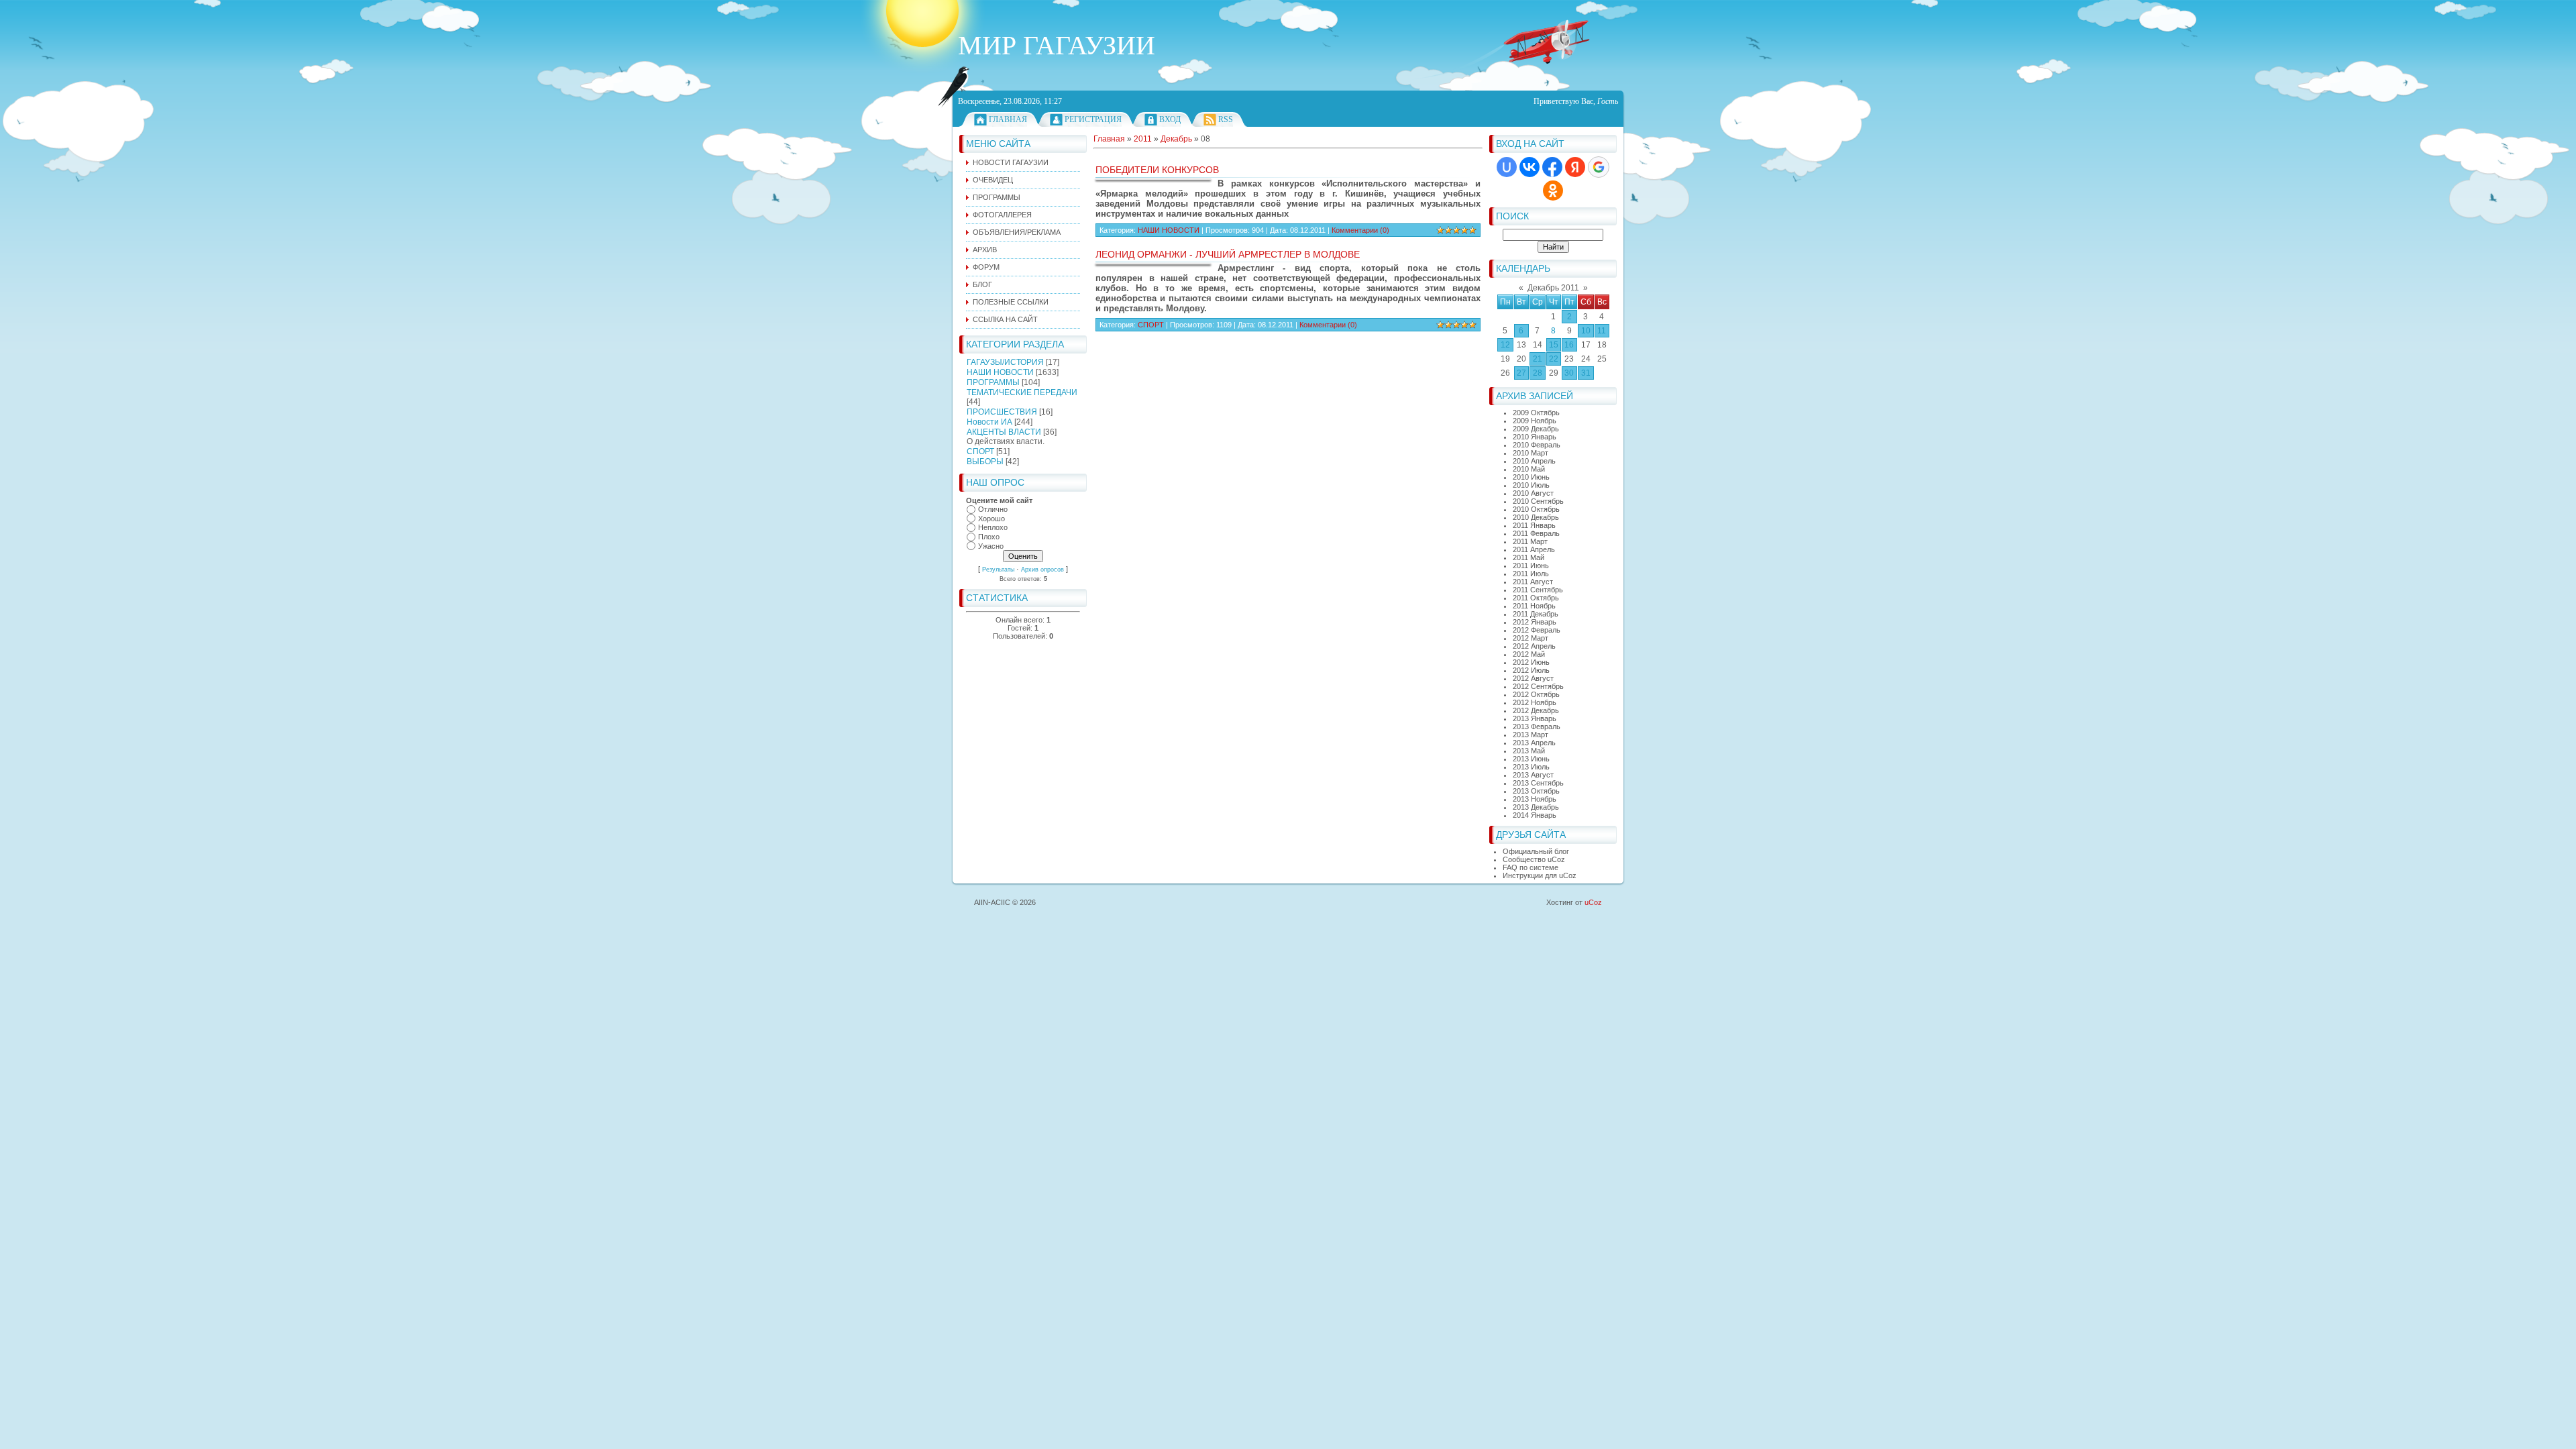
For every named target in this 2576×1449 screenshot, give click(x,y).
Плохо (989, 537)
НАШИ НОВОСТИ (1000, 372)
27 (1521, 373)
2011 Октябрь (1536, 598)
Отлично (993, 509)
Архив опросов (1042, 570)
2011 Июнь (1531, 566)
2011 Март (1530, 541)
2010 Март (1531, 453)
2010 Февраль (1537, 445)
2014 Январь (1535, 815)
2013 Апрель (1534, 743)
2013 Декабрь (1536, 807)
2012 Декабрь (1536, 710)
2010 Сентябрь (1538, 501)
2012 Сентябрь (1538, 686)
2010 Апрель (1534, 461)
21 (1538, 359)
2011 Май (1528, 557)
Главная (1008, 119)
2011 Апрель (1534, 549)
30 (1569, 373)
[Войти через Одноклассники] (1553, 191)
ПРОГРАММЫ (993, 382)
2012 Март (1531, 638)
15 (1554, 345)
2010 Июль (1531, 485)
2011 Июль (1531, 574)
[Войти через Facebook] (1552, 167)
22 (1554, 359)
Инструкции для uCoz (1540, 875)
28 (1538, 373)
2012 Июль (1531, 670)
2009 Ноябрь (1535, 421)
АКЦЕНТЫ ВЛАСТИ (1004, 432)
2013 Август (1533, 775)
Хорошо (991, 519)
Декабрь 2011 (1553, 288)
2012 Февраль (1537, 630)
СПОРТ (980, 451)
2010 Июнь (1531, 477)
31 (1586, 373)
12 (1505, 345)
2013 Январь (1535, 718)
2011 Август (1533, 582)
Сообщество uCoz (1534, 859)
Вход (1170, 119)
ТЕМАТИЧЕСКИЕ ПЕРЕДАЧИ (1022, 392)
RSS (1226, 119)
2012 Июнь (1531, 662)
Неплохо (993, 528)
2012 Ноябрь (1535, 702)
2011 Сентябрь (1538, 590)
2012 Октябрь (1536, 694)
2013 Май (1529, 751)
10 (1586, 331)
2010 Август (1533, 493)
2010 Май (1529, 469)
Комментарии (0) (1360, 230)
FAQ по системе (1531, 867)
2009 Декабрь (1536, 429)
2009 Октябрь (1536, 413)
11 (1602, 331)
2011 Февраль (1536, 533)
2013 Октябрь (1536, 791)
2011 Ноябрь (1534, 606)
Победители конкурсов (1157, 170)
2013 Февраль (1537, 727)
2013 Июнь (1531, 759)
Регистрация (1093, 119)
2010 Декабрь (1536, 517)
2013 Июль (1531, 767)
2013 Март (1531, 735)
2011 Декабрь (1536, 614)
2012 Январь (1535, 622)
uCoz (1593, 902)
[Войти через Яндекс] (1575, 167)
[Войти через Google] (1599, 167)
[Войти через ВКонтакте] (1529, 167)
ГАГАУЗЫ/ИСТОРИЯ (1005, 362)
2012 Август (1533, 678)
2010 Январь (1535, 437)
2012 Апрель (1534, 646)
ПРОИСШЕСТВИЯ (1002, 412)
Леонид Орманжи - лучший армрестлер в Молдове (1228, 254)
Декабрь (1176, 139)
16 (1569, 345)
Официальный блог (1536, 851)
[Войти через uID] (1507, 167)
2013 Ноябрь (1535, 799)
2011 (1143, 139)
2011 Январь (1534, 525)
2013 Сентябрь (1538, 783)
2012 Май (1529, 654)
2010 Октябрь (1536, 509)
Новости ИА (989, 422)
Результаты (998, 570)
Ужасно (991, 546)
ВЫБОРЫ (985, 462)
